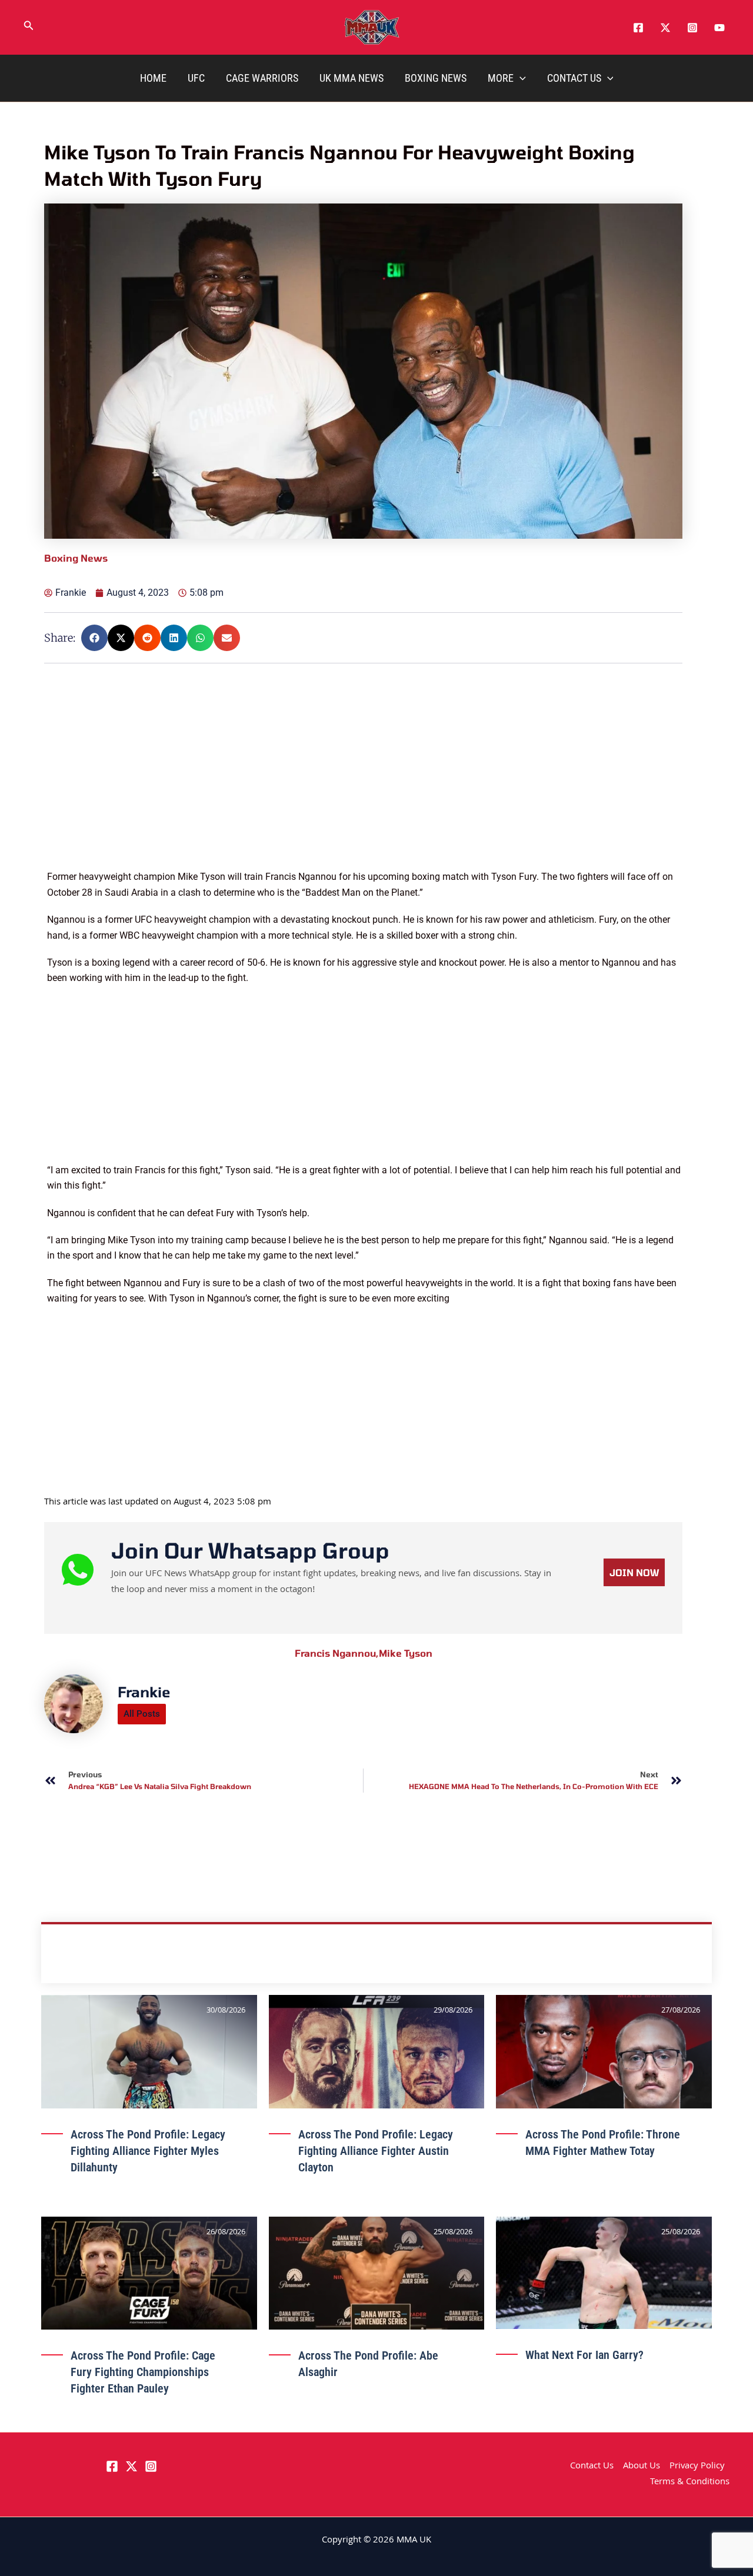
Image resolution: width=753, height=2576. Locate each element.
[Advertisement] (365, 787)
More (501, 78)
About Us (642, 2467)
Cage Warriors (262, 78)
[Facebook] (638, 28)
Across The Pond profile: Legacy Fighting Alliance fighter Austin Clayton (376, 2151)
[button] (29, 28)
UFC (196, 78)
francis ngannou (337, 1653)
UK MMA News (351, 78)
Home (153, 78)
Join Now (634, 1572)
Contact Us (574, 78)
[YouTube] (719, 28)
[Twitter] (665, 28)
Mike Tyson (406, 1653)
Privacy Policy (697, 2467)
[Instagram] (692, 28)
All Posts (142, 1714)
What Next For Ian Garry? (584, 2355)
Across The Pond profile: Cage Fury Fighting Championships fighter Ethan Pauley (143, 2372)
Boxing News (436, 78)
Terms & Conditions (690, 2482)
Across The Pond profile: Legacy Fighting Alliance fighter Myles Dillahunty (148, 2151)
